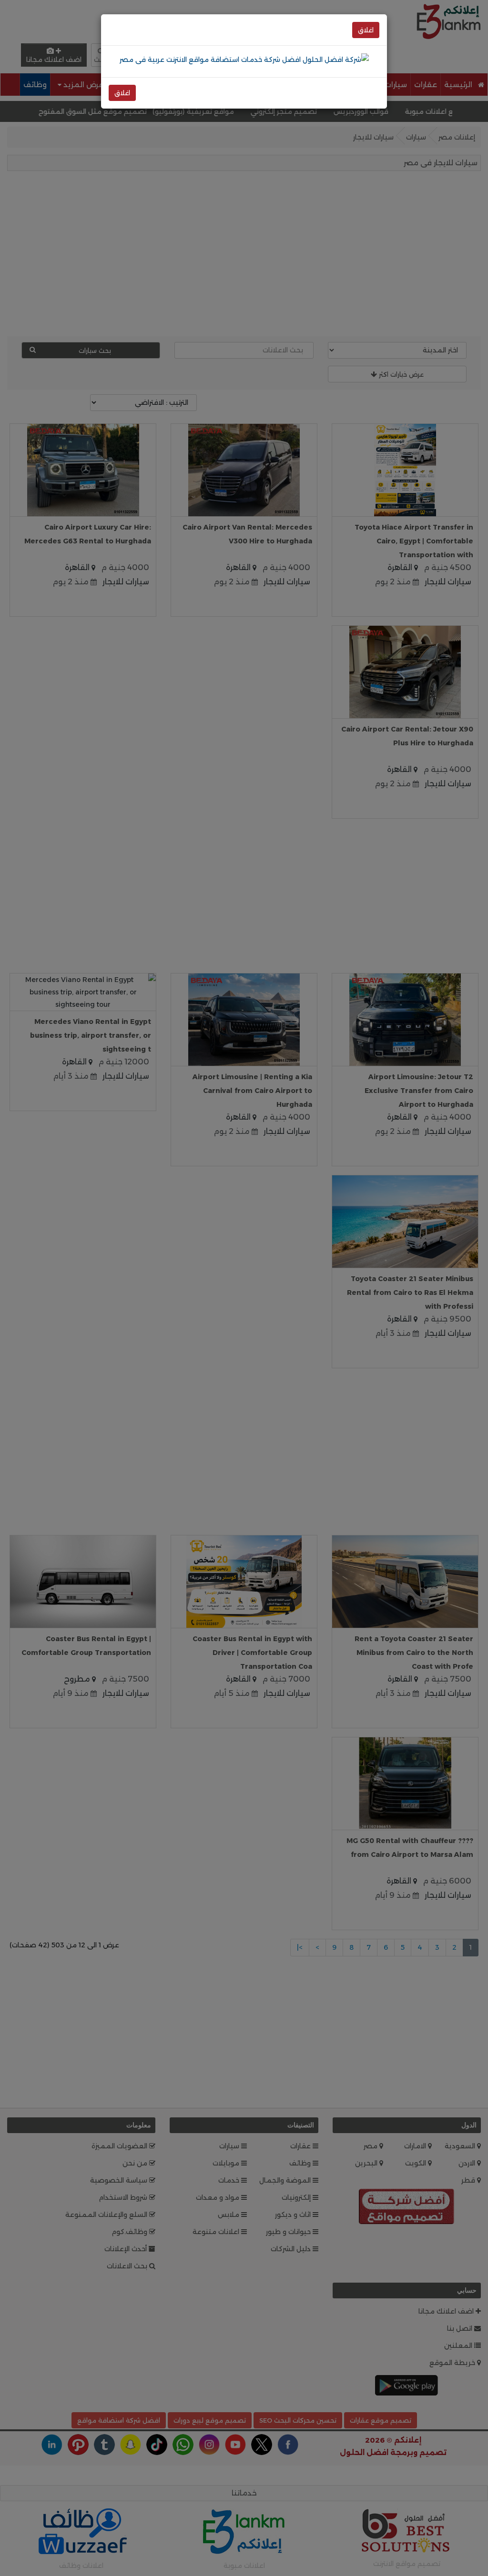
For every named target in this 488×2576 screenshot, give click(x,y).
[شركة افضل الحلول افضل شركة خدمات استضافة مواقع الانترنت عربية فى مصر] (244, 59)
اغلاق (366, 30)
